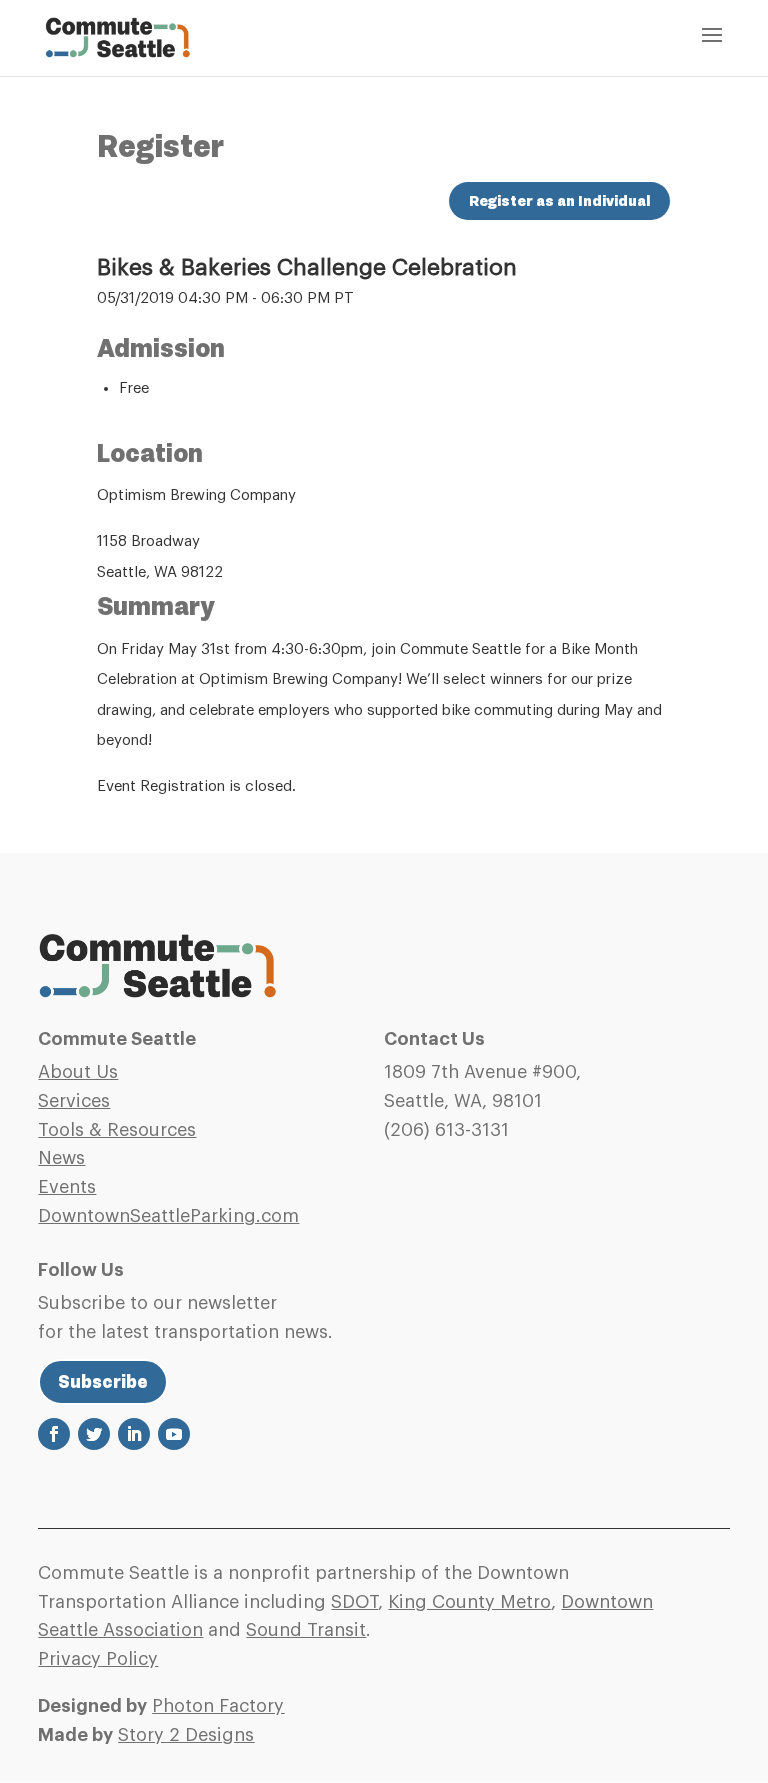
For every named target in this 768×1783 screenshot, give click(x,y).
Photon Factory (218, 1706)
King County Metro (469, 1602)
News (61, 1158)
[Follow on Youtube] (174, 1434)
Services (74, 1101)
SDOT (354, 1602)
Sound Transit (306, 1630)
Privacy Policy (98, 1659)
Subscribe (103, 1382)
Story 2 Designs (186, 1735)
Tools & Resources (117, 1130)
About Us (78, 1072)
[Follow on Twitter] (94, 1434)
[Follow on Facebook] (54, 1434)
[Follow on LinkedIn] (134, 1434)
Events (67, 1187)
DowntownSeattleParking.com (168, 1216)
